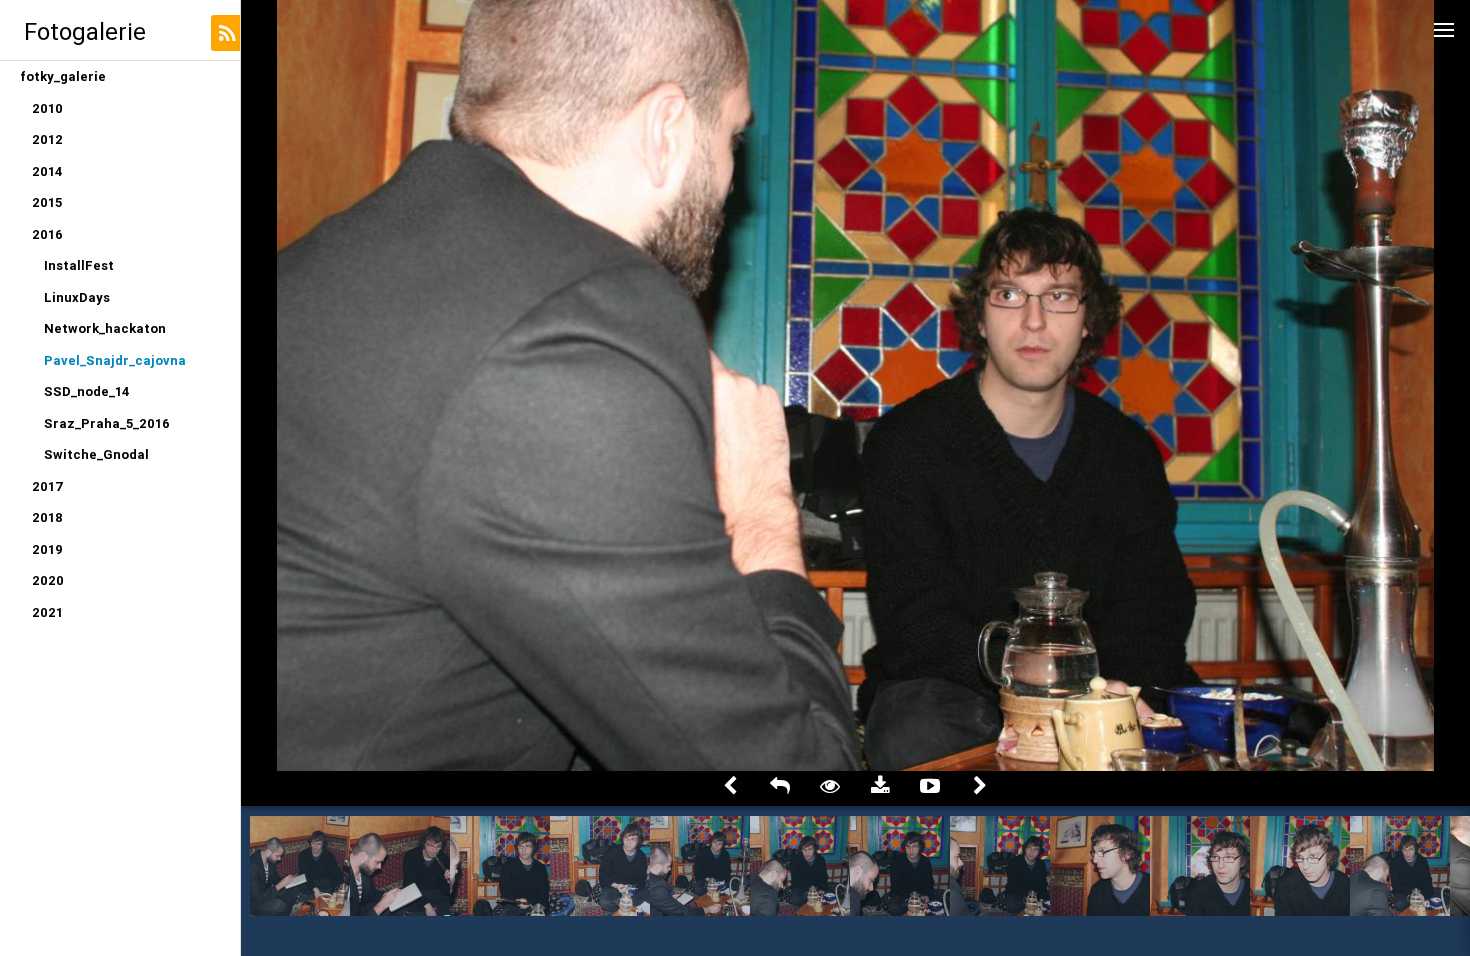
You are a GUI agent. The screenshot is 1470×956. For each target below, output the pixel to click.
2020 (48, 580)
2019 (47, 549)
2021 (47, 612)
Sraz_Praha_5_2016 (107, 423)
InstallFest (79, 265)
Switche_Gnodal (96, 454)
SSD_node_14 (87, 391)
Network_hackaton (105, 328)
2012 (47, 139)
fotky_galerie (63, 76)
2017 (48, 486)
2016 (47, 234)
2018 (47, 517)
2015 (47, 202)
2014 (47, 171)
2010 (47, 108)
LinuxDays (77, 297)
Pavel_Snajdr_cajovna (115, 360)
